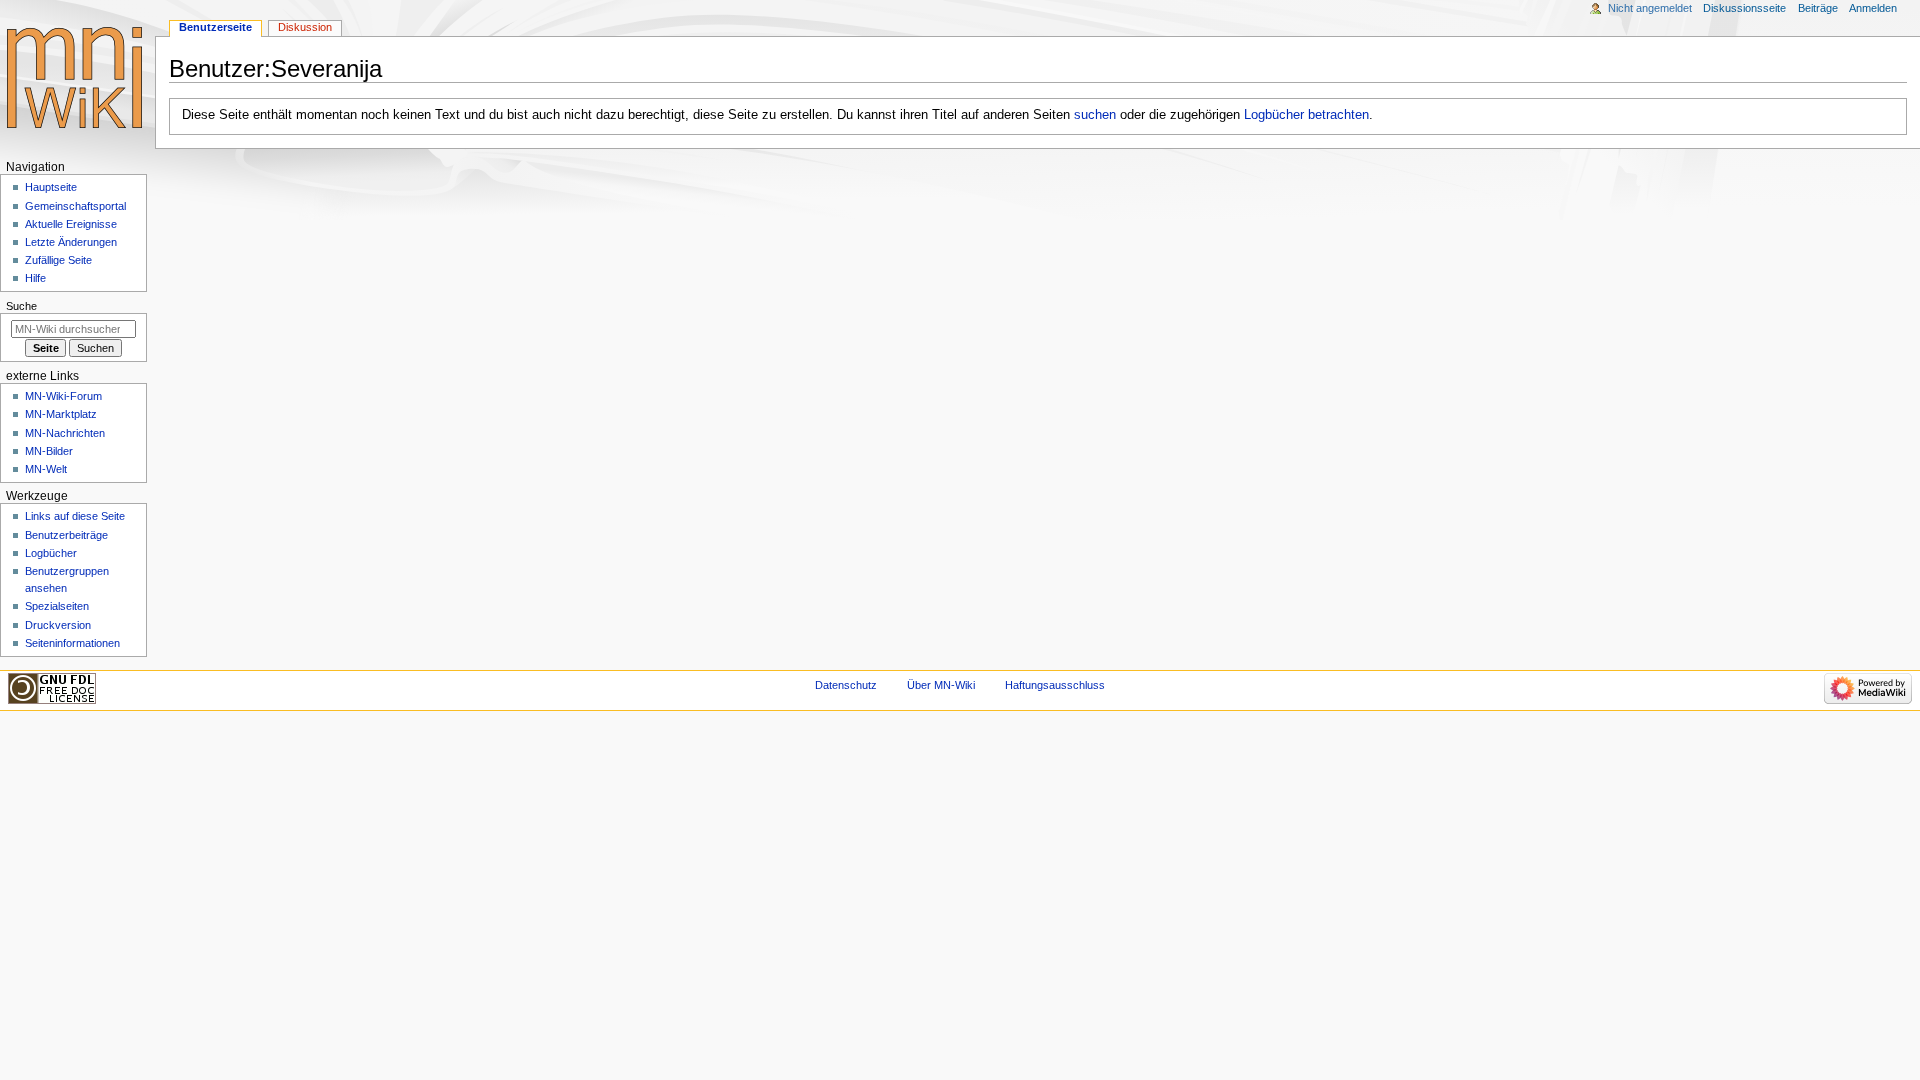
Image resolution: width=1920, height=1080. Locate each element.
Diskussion (305, 27)
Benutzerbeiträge (66, 535)
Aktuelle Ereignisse (71, 224)
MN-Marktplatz (61, 414)
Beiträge (1818, 8)
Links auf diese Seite (75, 516)
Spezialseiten (57, 606)
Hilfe (35, 278)
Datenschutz (846, 685)
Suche (21, 306)
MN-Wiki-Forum (63, 396)
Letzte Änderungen (71, 242)
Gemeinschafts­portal (75, 206)
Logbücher (51, 553)
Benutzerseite (215, 27)
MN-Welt (46, 469)
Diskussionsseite (1744, 8)
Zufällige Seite (58, 260)
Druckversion (58, 625)
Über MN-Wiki (941, 685)
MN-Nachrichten (65, 433)
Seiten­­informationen (72, 643)
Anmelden (1873, 8)
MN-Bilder (49, 451)
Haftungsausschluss (1055, 685)
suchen (1095, 115)
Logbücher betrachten (1306, 115)
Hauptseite (51, 187)
